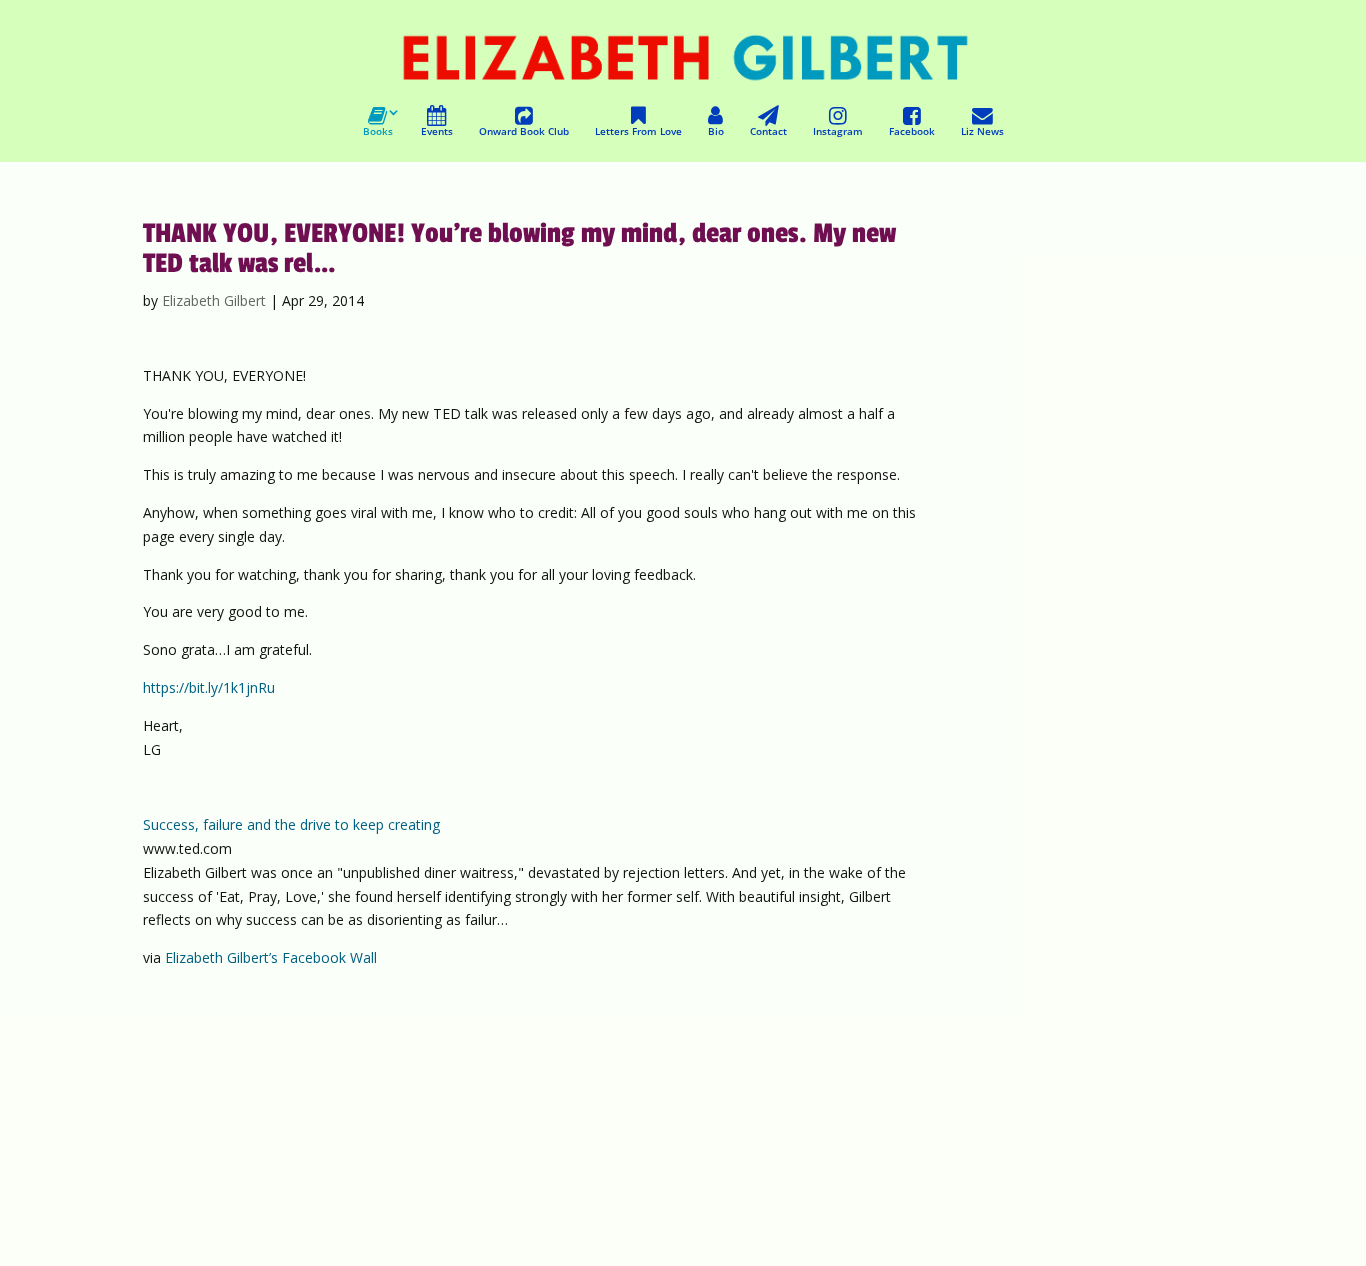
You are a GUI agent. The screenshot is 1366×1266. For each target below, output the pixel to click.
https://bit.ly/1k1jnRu (209, 687)
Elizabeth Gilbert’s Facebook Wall (271, 957)
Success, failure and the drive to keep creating (291, 824)
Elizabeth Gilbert (214, 300)
